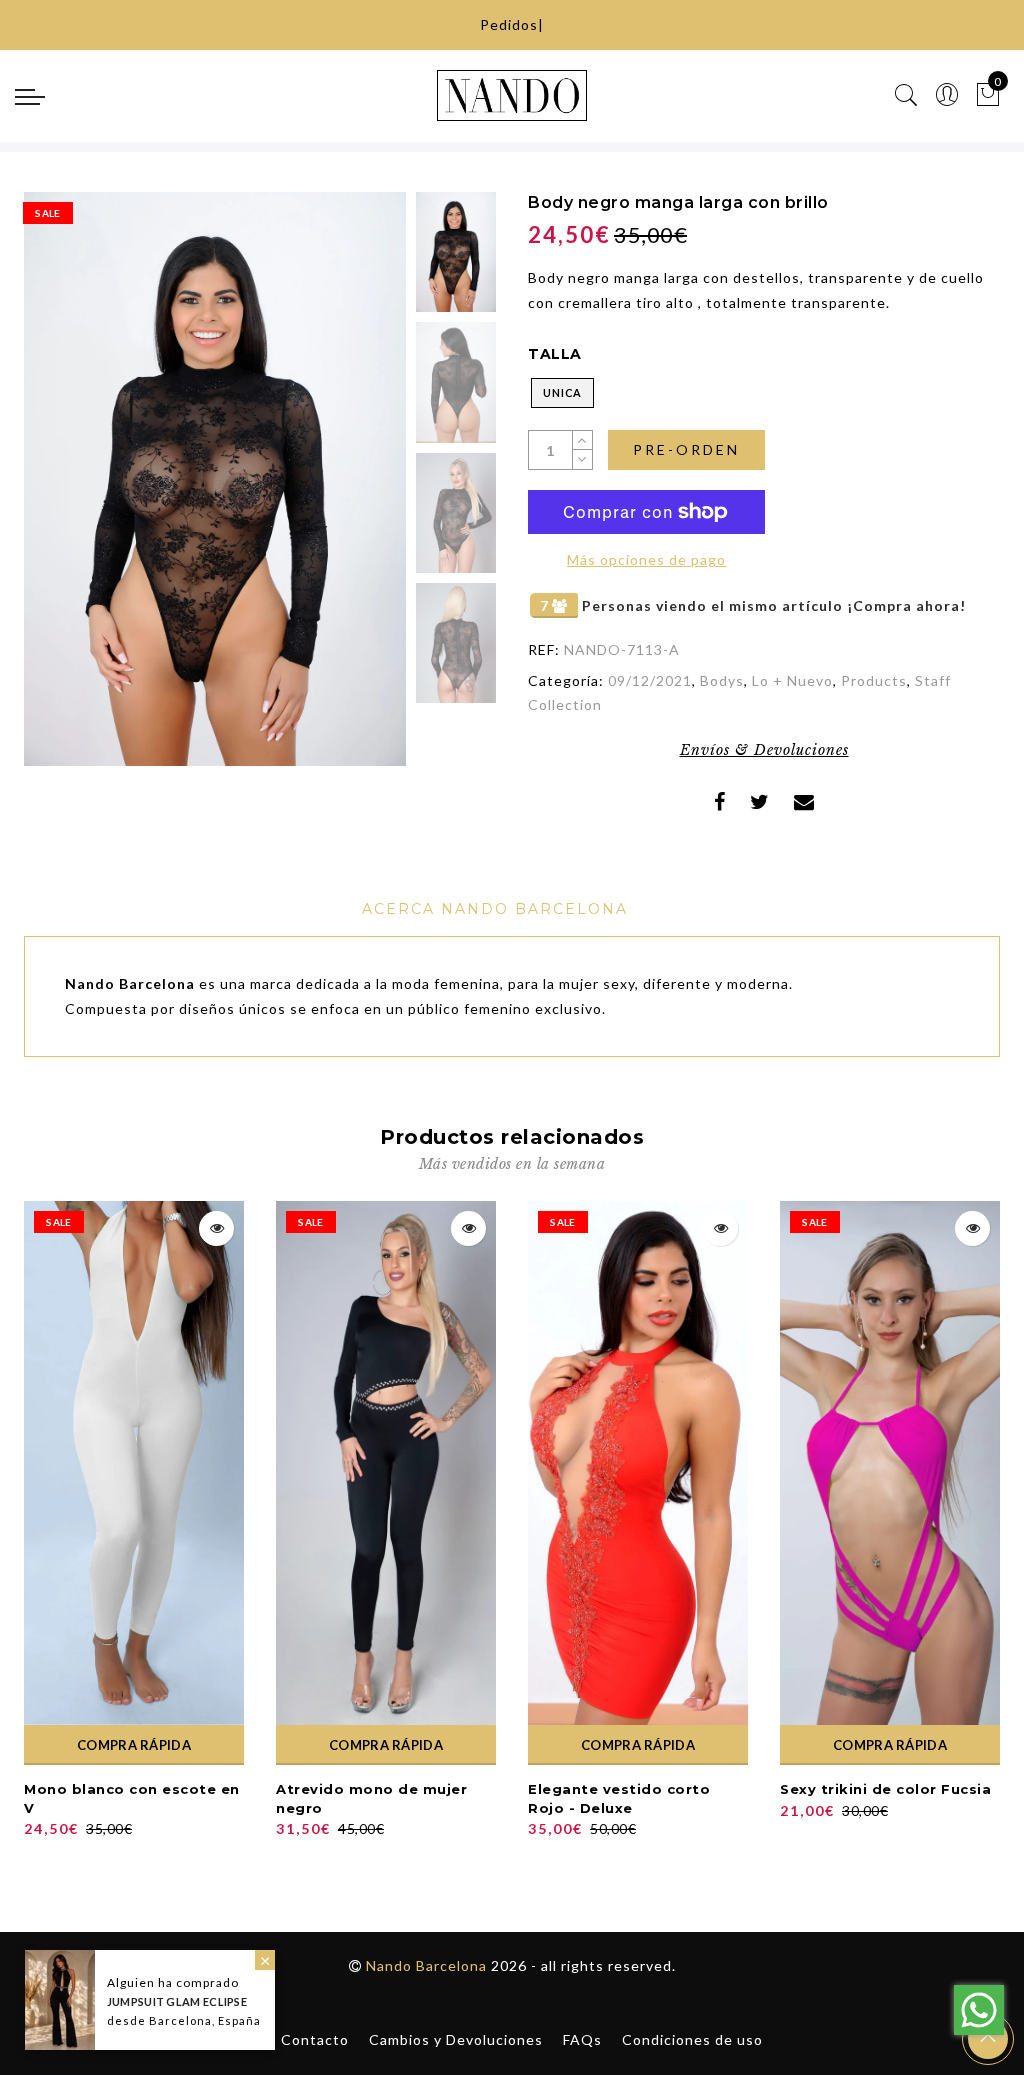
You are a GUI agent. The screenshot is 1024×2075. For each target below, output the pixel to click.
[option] (215, 479)
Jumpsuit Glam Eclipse (177, 2001)
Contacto (315, 2039)
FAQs (582, 2039)
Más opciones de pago (646, 559)
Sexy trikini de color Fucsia (885, 1789)
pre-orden (686, 449)
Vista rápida (216, 1228)
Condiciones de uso (692, 2039)
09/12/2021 (650, 680)
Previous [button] (60, 490)
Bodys (722, 680)
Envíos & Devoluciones (764, 750)
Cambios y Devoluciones (456, 2039)
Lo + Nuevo (792, 680)
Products (874, 680)
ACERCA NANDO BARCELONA (495, 909)
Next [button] (344, 490)
